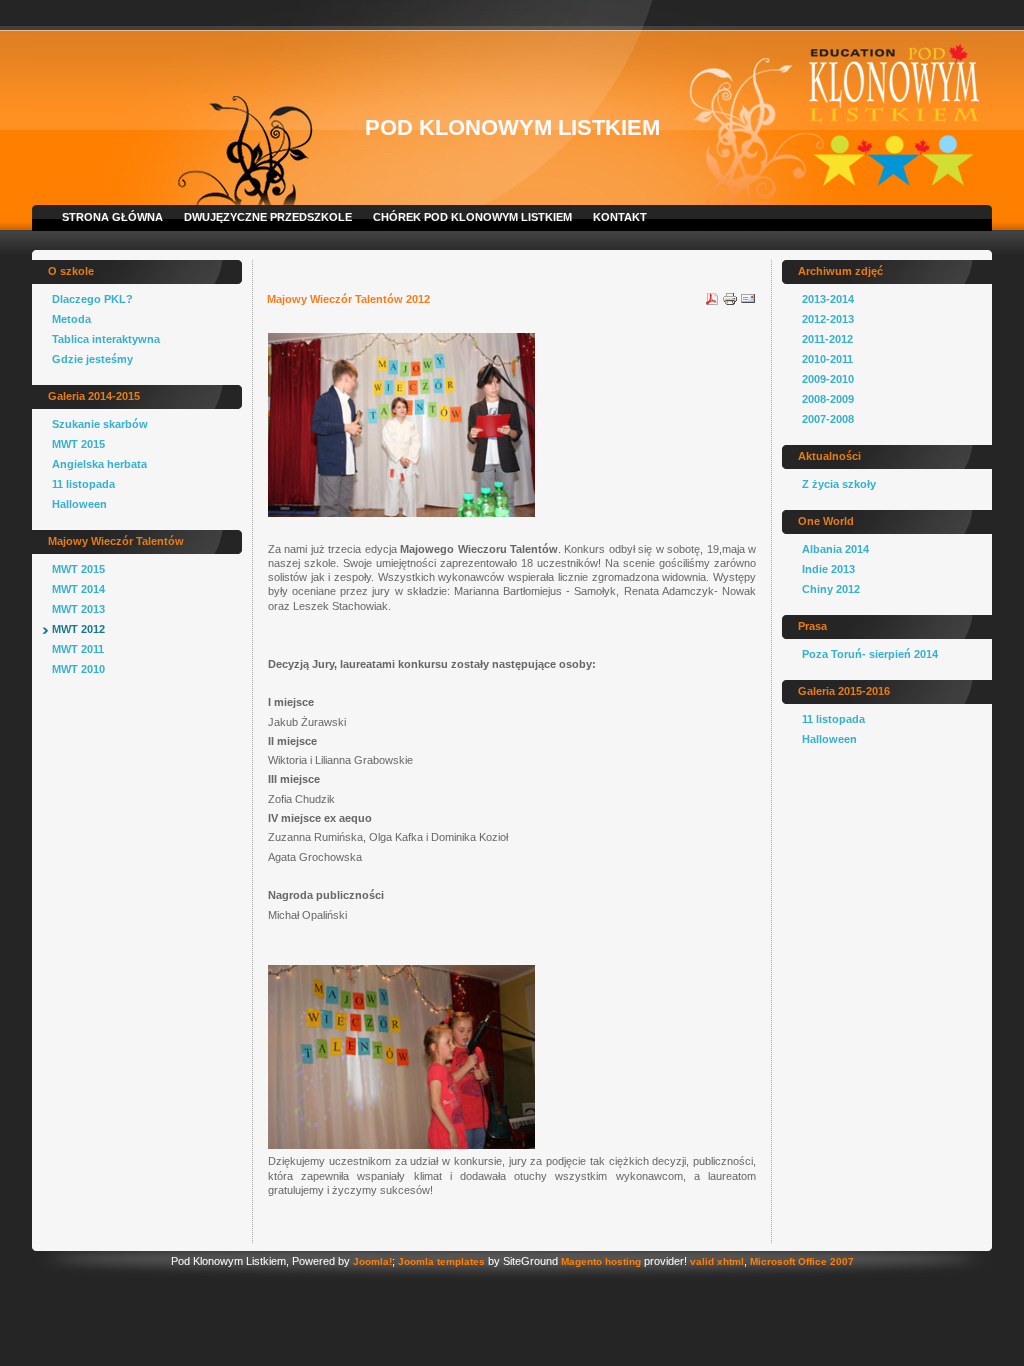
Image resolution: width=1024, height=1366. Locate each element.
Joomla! (372, 1261)
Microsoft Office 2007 (802, 1261)
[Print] (730, 303)
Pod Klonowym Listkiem (512, 127)
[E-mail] (748, 303)
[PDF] (712, 303)
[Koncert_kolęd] (401, 513)
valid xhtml (717, 1261)
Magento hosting (601, 1261)
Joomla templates (441, 1261)
